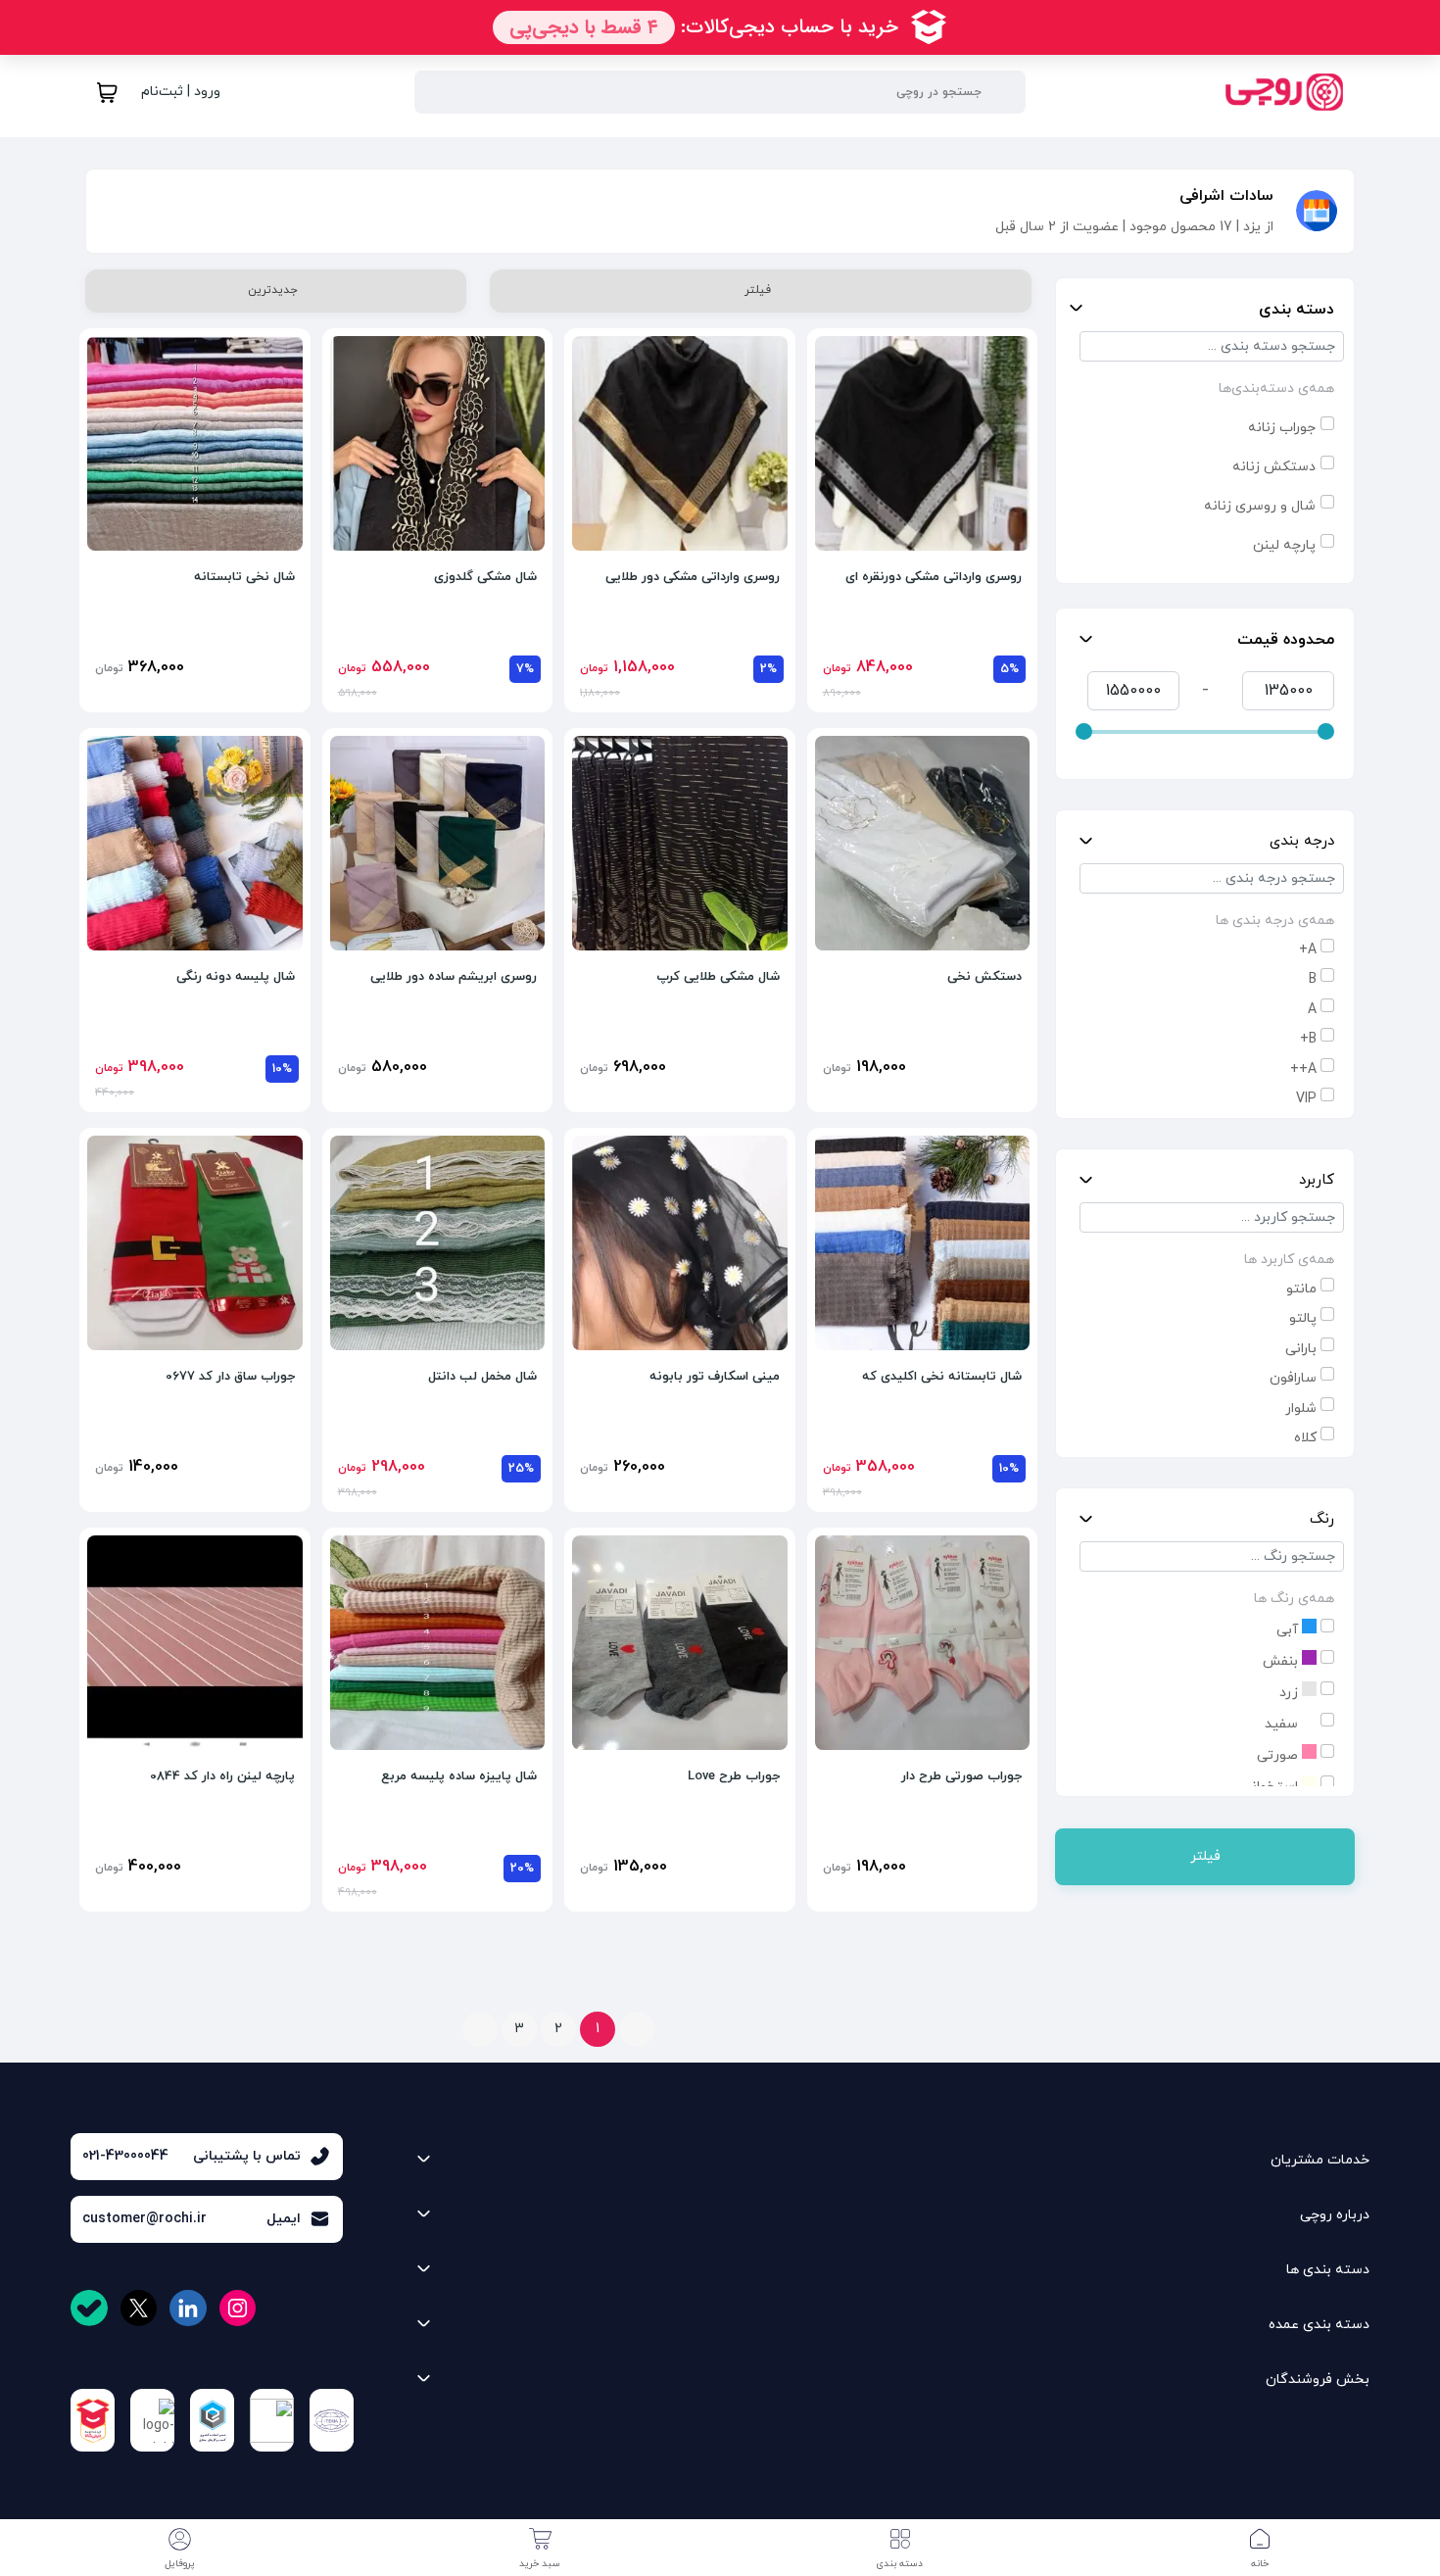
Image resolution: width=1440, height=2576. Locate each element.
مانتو (1301, 1289)
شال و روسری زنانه (1260, 506)
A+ (1308, 950)
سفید (1283, 1724)
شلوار (1301, 1409)
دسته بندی (1296, 310)
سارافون (1293, 1378)
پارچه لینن (1284, 545)
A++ (1303, 1069)
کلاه (1305, 1438)
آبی (1289, 1630)
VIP (1306, 1099)
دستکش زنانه (1274, 467)
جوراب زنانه (1282, 428)
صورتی (1279, 1755)
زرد (1291, 1693)
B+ (1308, 1039)
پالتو (1303, 1318)
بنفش (1282, 1661)
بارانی (1301, 1349)
